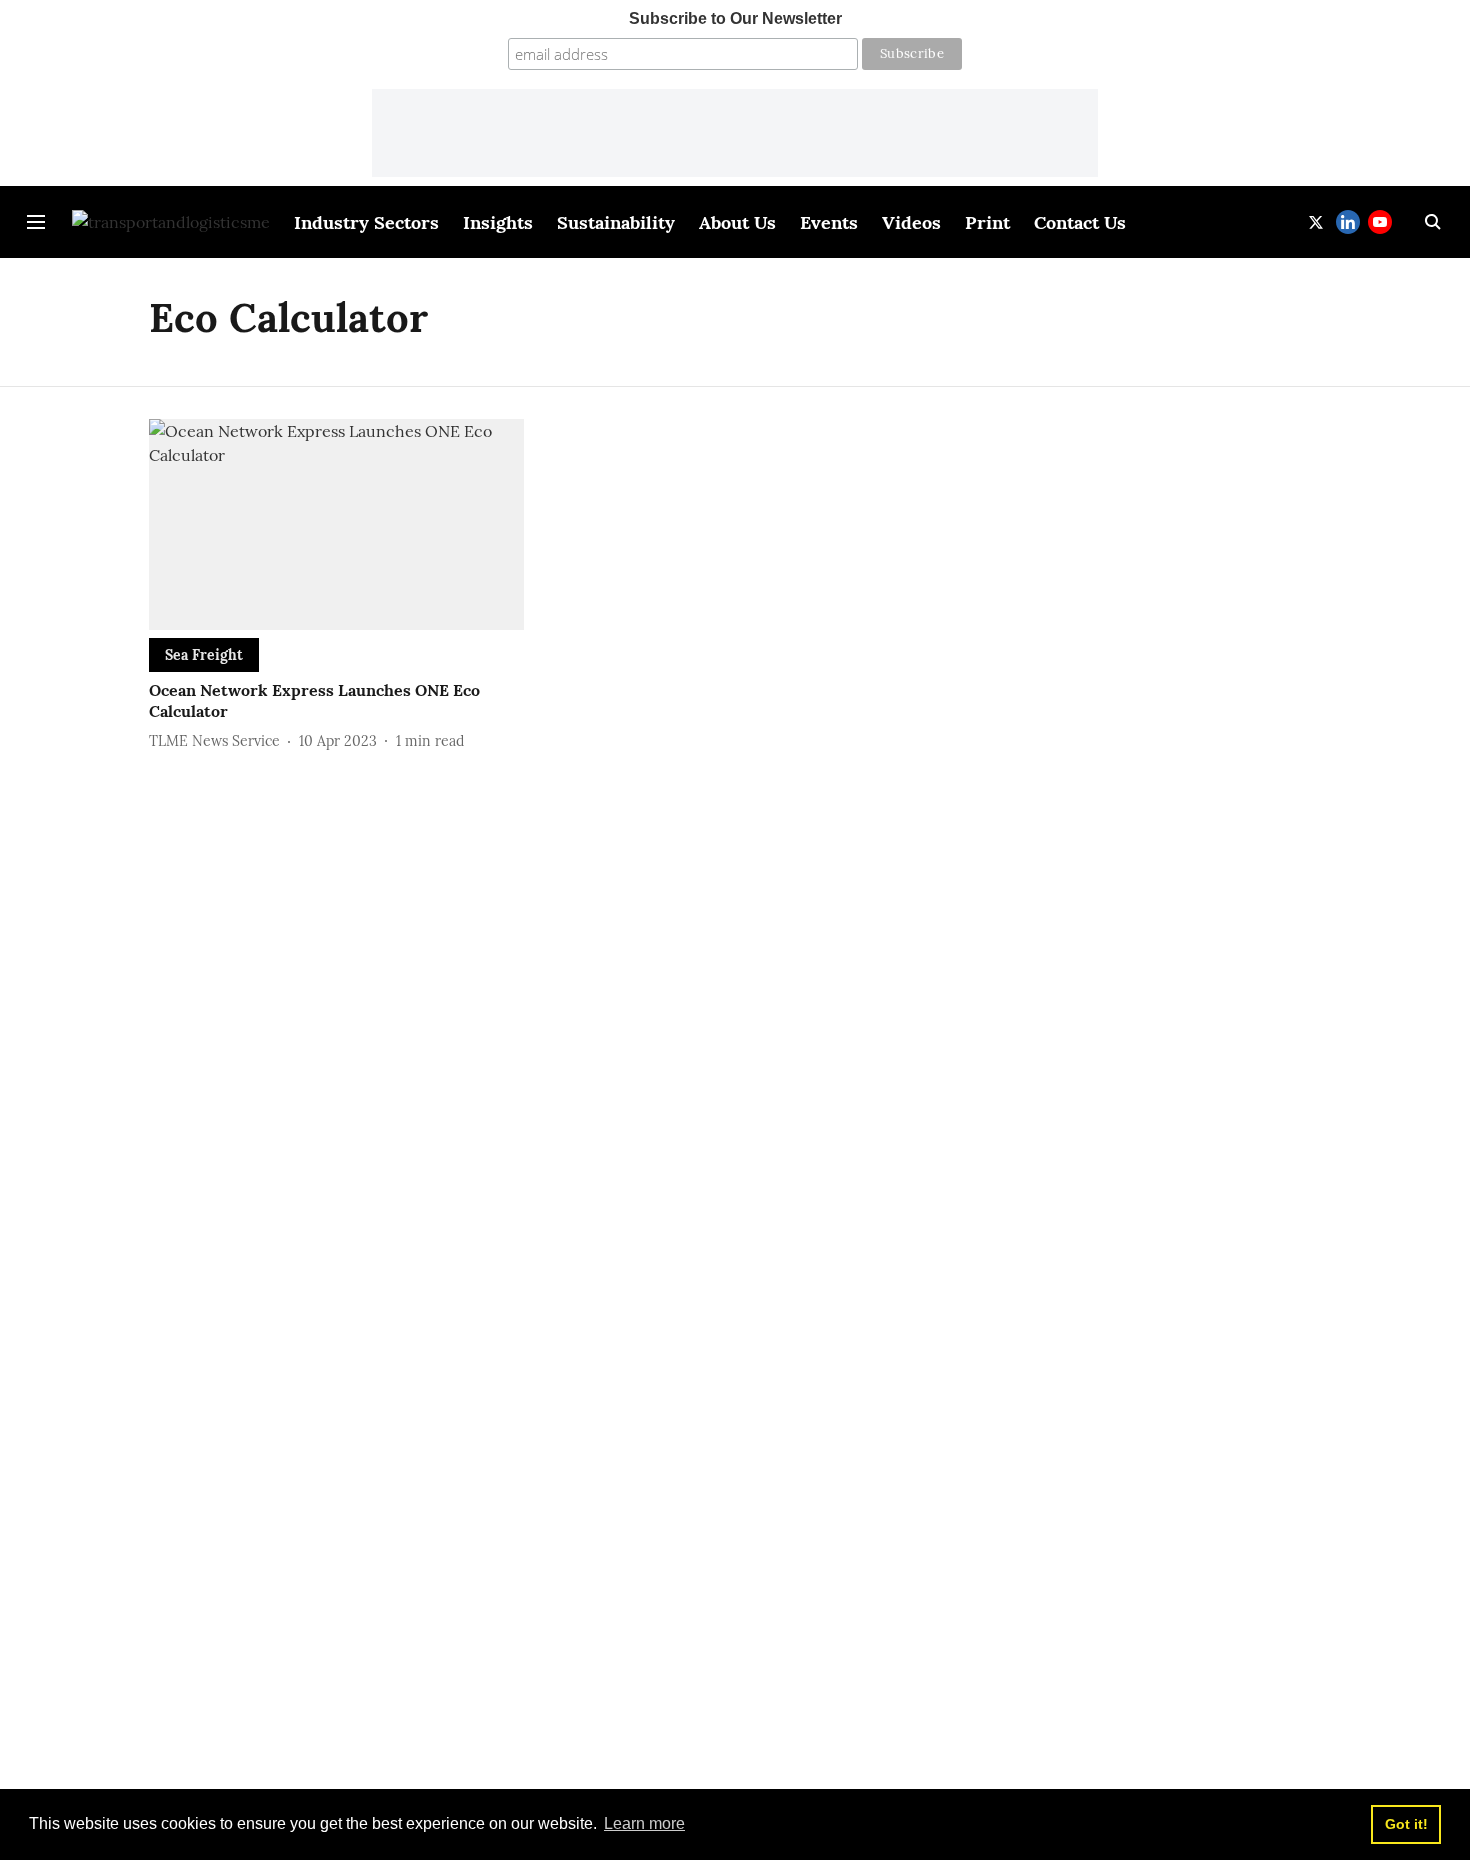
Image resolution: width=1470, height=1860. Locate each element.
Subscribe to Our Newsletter (735, 18)
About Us (737, 222)
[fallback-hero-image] (336, 524)
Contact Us (1080, 222)
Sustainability (616, 222)
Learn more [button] (644, 1823)
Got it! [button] (1406, 1824)
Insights (498, 222)
